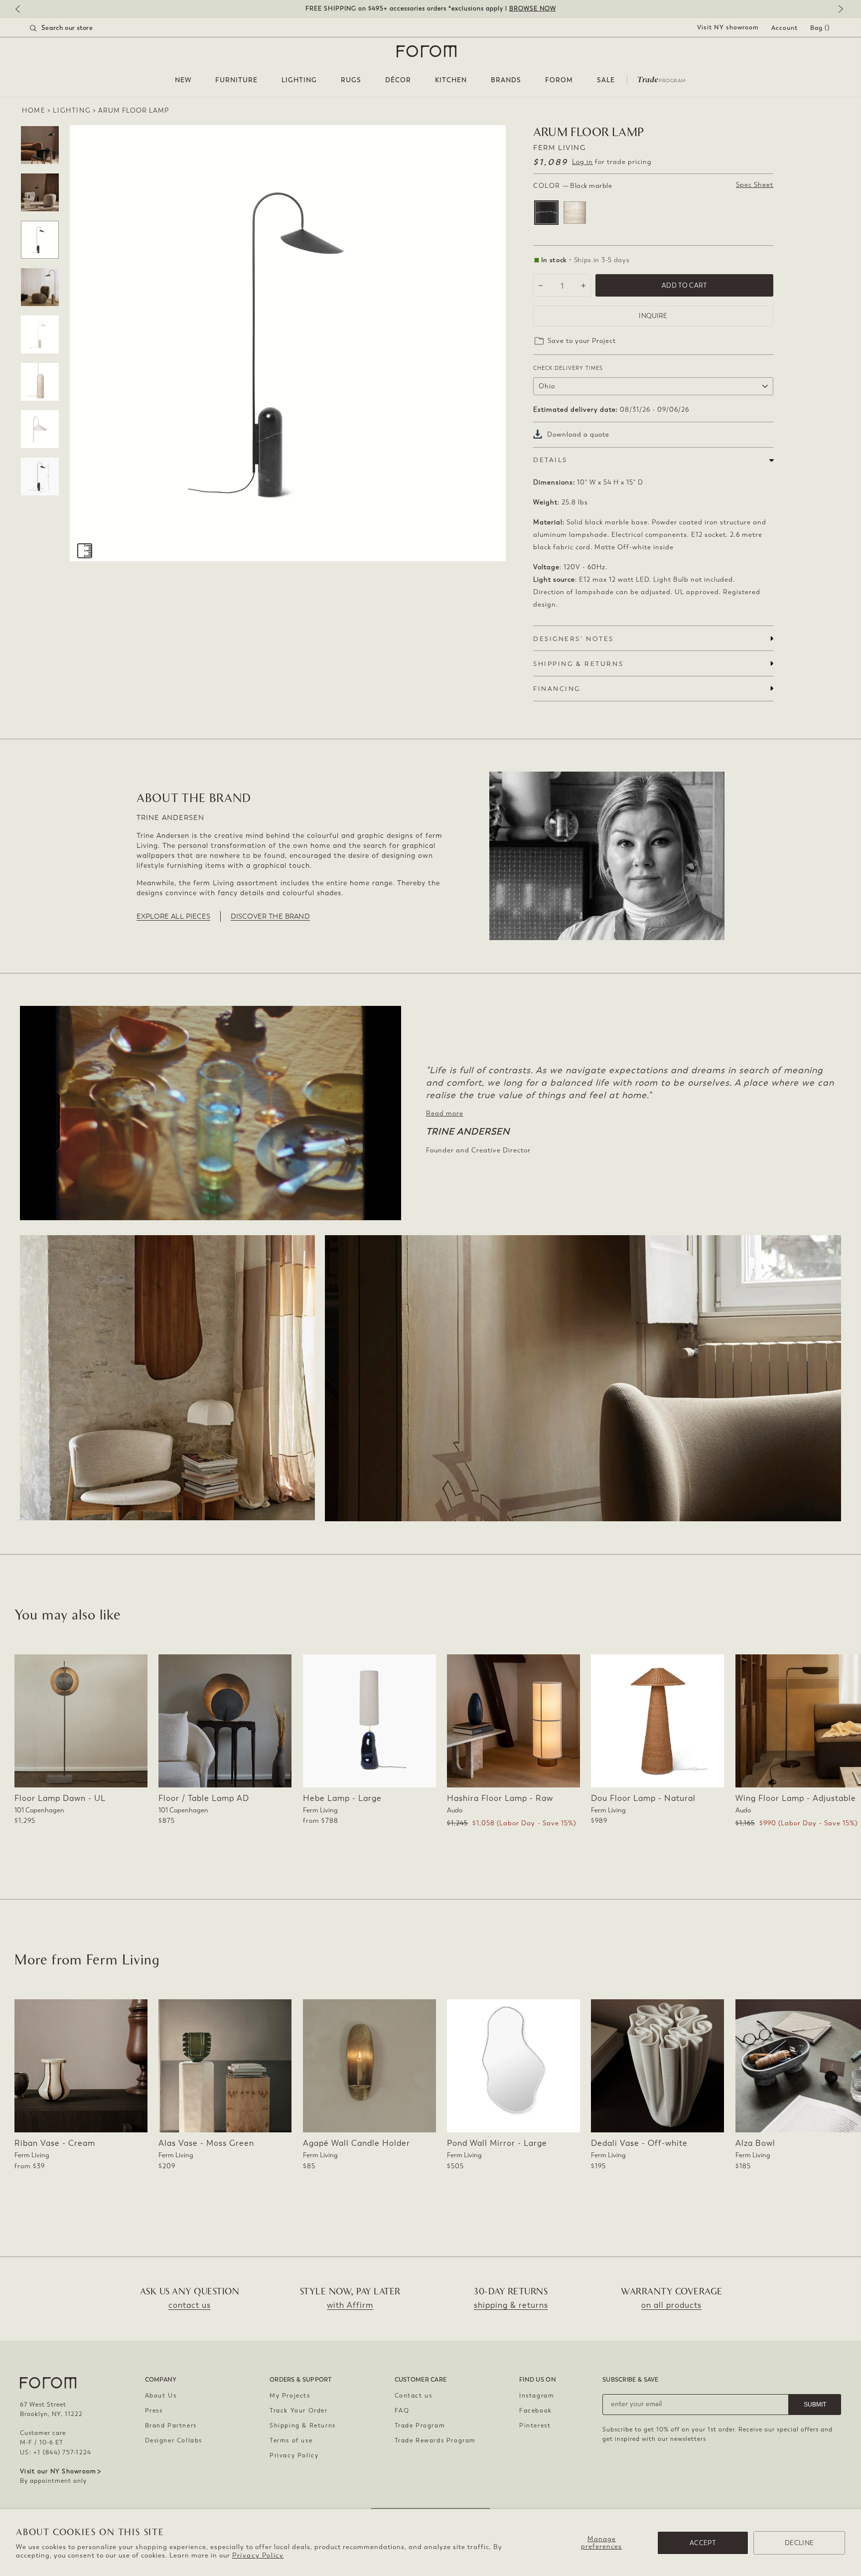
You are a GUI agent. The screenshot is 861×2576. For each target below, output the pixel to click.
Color (573, 186)
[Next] (839, 10)
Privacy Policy (258, 2555)
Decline (799, 2543)
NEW (183, 80)
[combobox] (74, 28)
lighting (72, 110)
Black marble (546, 213)
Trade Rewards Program (435, 2440)
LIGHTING (299, 80)
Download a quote (578, 434)
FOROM (559, 80)
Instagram (537, 2396)
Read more (445, 1113)
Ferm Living (560, 148)
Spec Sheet (755, 185)
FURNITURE (236, 80)
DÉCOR (398, 80)
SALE (606, 80)
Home (34, 110)
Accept (703, 2543)
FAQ (402, 2411)
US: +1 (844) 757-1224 (56, 2452)
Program (662, 79)
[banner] (430, 9)
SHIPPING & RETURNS (578, 664)
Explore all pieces (173, 916)
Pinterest (535, 2425)
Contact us (414, 2396)
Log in (582, 162)
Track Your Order (299, 2411)
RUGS (351, 80)
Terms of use (291, 2440)
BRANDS (506, 80)
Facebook (536, 2411)
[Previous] (22, 10)
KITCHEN (451, 80)
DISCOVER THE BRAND (270, 916)
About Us (161, 2396)
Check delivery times (568, 368)
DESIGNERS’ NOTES (574, 639)
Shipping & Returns (303, 2425)
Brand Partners (171, 2425)
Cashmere (575, 213)
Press (154, 2411)
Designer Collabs (174, 2440)
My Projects (290, 2396)
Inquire (653, 316)
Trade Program (420, 2425)
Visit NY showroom (728, 27)
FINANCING (557, 689)
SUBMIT (815, 2405)
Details (550, 460)
